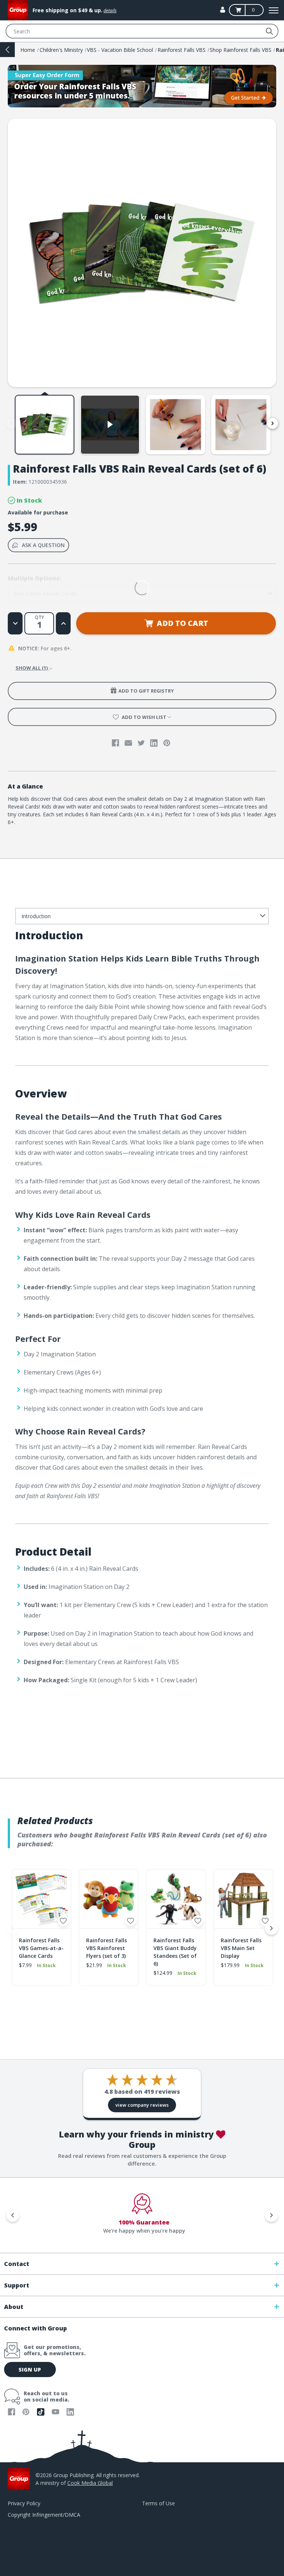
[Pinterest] (167, 743)
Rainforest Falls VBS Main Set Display (241, 1948)
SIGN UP (30, 2370)
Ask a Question (43, 545)
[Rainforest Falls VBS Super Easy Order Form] (142, 86)
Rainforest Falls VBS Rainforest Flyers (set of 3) (106, 1948)
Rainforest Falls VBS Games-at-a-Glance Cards (41, 1948)
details (110, 11)
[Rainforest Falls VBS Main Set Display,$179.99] (243, 1899)
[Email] (128, 743)
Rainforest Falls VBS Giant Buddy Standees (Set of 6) (175, 1952)
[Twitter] (141, 743)
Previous (11, 423)
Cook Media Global (90, 2483)
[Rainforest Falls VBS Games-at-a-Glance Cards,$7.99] (41, 1899)
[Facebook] (115, 743)
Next (273, 423)
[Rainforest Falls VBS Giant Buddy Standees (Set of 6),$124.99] (176, 1899)
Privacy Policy (24, 2503)
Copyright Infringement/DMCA (44, 2515)
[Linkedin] (154, 743)
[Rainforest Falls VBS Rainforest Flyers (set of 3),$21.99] (109, 1899)
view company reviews (142, 2105)
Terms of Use (158, 2503)
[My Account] (223, 10)
